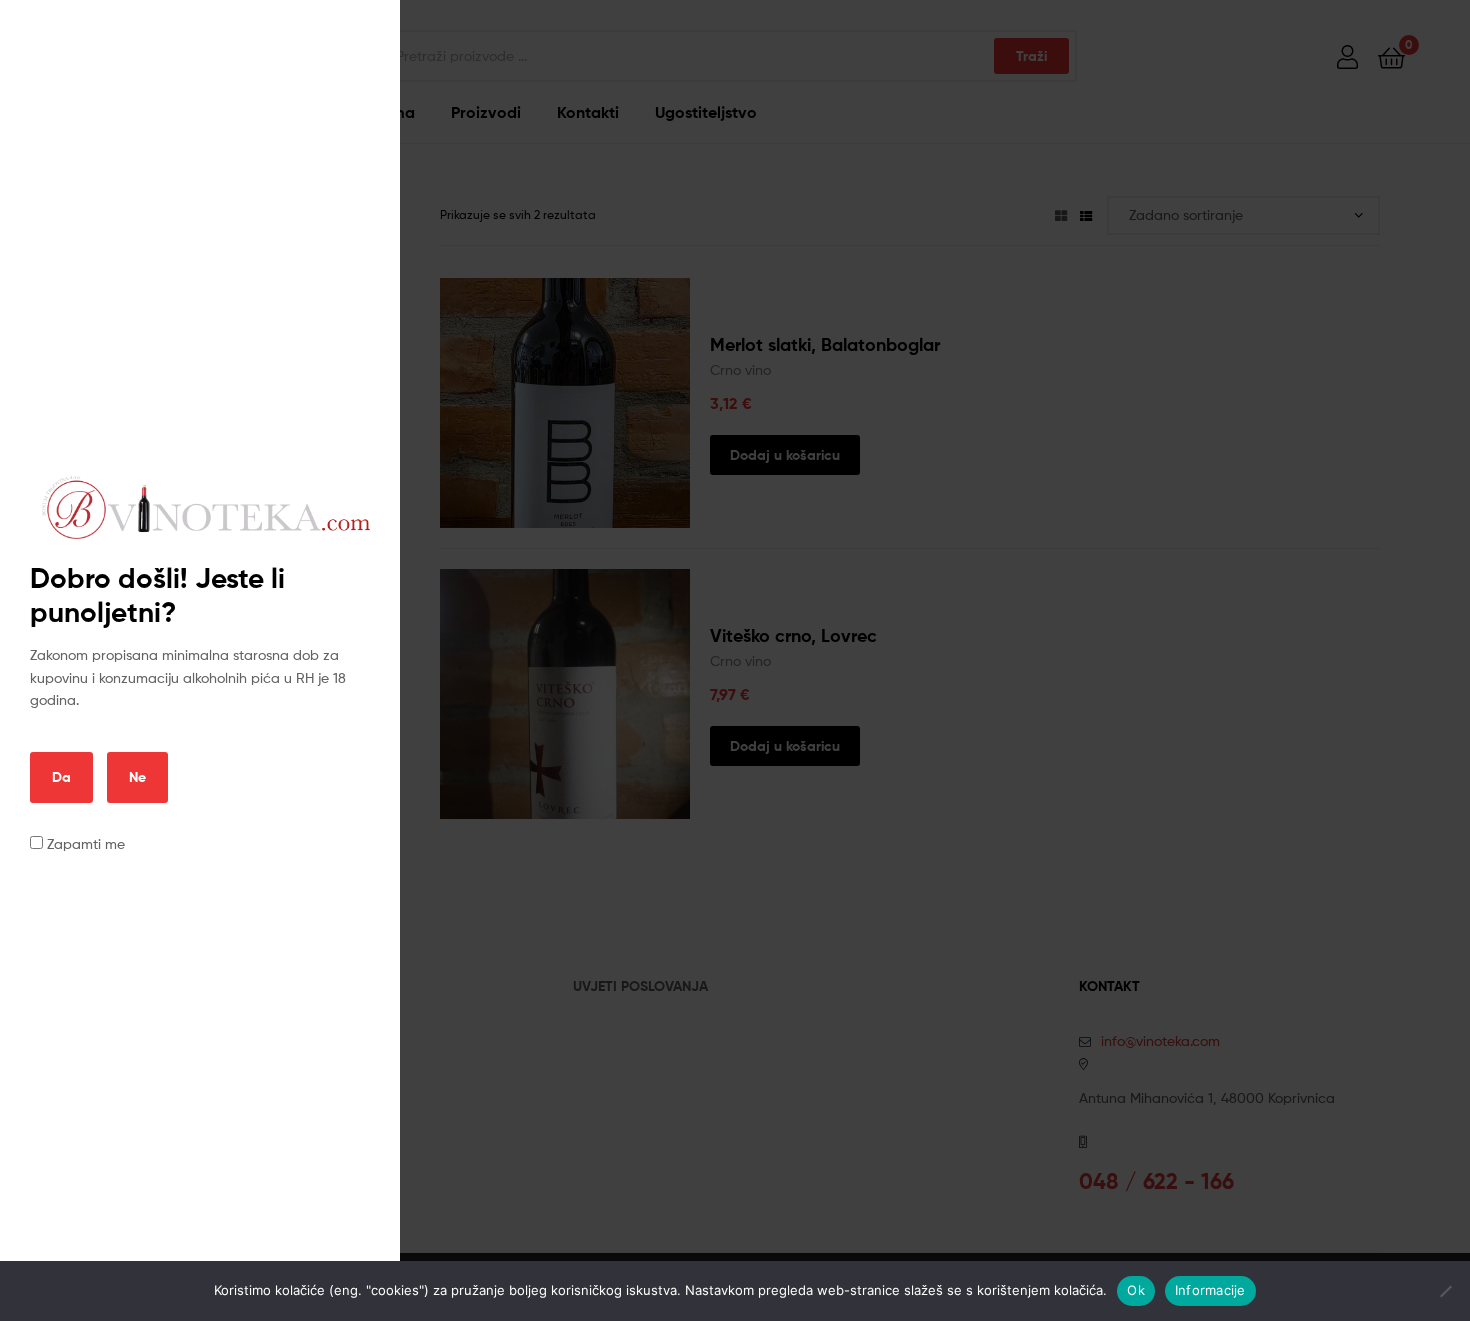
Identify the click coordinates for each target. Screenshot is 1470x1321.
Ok (1136, 1290)
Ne (137, 777)
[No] (1445, 1291)
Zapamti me (84, 843)
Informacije (1210, 1290)
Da (61, 777)
